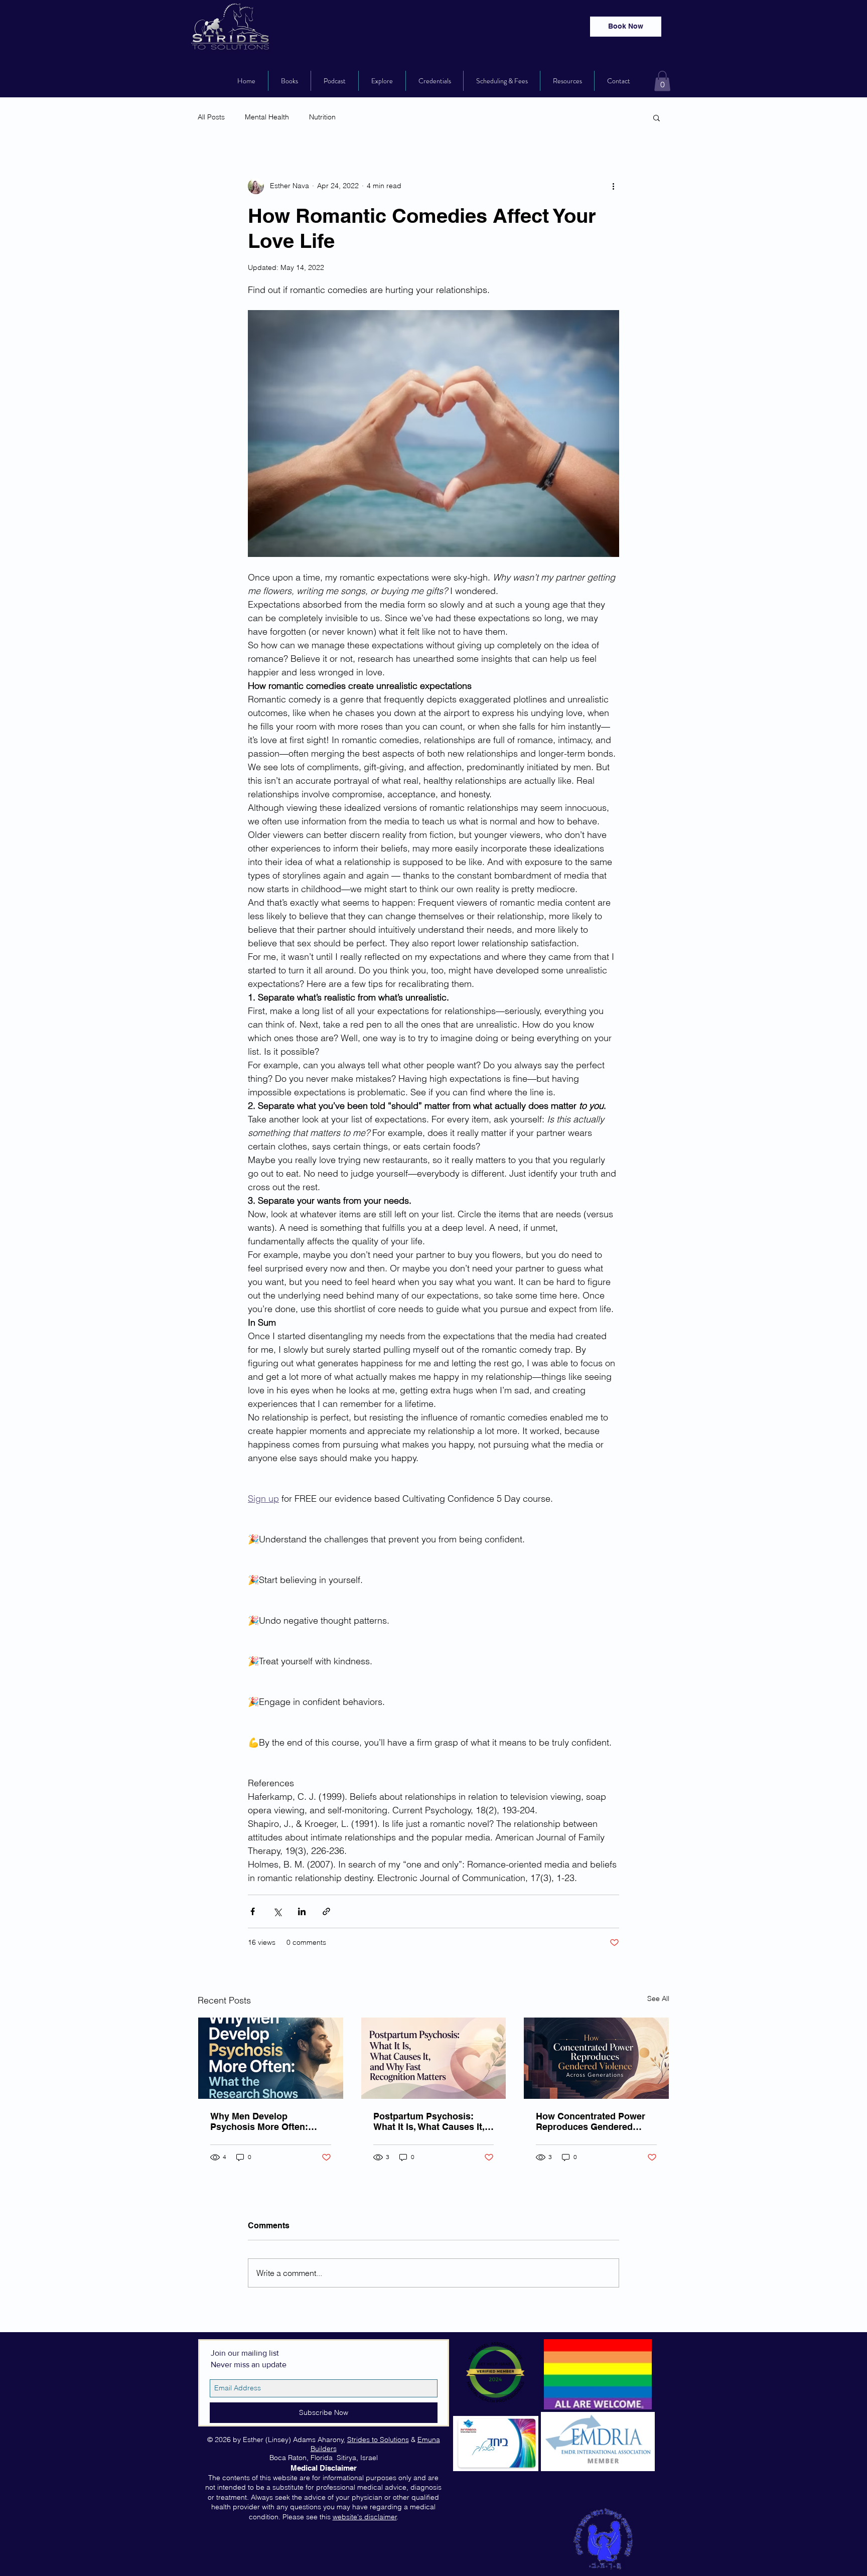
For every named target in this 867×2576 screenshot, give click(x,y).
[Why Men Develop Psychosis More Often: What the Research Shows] (271, 2058)
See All (658, 1998)
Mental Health (267, 117)
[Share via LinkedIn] (302, 1911)
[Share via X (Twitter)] (277, 1911)
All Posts (211, 117)
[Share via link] (326, 1911)
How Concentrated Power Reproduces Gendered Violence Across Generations (591, 2121)
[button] (662, 81)
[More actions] (613, 186)
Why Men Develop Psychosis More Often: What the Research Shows (267, 2121)
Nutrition (322, 117)
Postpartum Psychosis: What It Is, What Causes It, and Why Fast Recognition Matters (429, 2121)
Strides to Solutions (378, 2440)
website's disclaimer (365, 2517)
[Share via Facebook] (253, 1911)
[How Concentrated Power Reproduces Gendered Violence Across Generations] (596, 2058)
